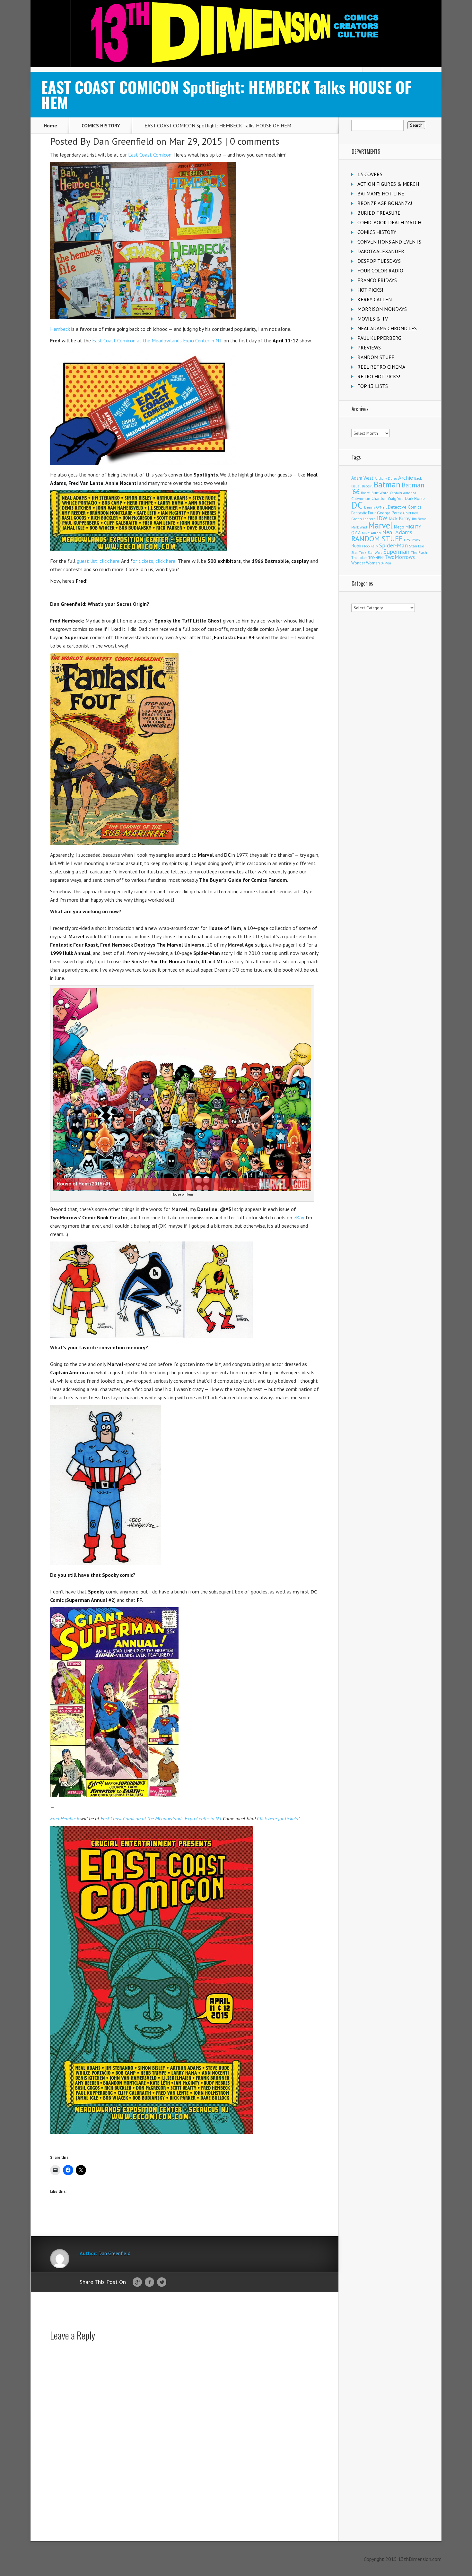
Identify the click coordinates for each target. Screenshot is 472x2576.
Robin (357, 545)
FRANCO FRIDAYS (377, 280)
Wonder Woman (366, 563)
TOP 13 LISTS (373, 386)
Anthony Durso (386, 478)
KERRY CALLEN (375, 299)
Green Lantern (363, 519)
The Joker (359, 558)
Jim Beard (419, 519)
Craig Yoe (396, 498)
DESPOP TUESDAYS (379, 261)
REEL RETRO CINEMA (381, 367)
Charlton (379, 498)
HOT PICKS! (370, 290)
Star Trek (359, 552)
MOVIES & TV (373, 319)
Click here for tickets (277, 1818)
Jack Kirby (400, 518)
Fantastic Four (363, 513)
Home (50, 125)
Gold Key (410, 513)
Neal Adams (397, 532)
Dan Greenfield (123, 141)
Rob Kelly (371, 546)
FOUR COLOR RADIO (380, 270)
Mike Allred (371, 533)
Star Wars (375, 553)
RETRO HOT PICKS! (379, 376)
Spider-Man (393, 545)
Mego (399, 527)
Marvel (380, 525)
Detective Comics (405, 507)
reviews (412, 539)
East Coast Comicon (150, 155)
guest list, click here (98, 561)
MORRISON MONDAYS (382, 309)
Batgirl (367, 486)
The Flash (419, 552)
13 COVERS (370, 174)
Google (137, 2282)
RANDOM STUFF (376, 357)
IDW (382, 518)
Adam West (362, 478)
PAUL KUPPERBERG (379, 338)
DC (357, 505)
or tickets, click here (154, 561)
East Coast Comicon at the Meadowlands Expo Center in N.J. (157, 340)
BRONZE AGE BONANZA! (385, 203)
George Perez (389, 513)
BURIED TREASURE (379, 213)
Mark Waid (359, 527)
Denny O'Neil (375, 507)
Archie (406, 478)
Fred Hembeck (65, 1818)
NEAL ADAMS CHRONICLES (387, 328)
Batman (387, 485)
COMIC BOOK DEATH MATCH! (390, 222)
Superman (396, 551)
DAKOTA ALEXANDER (381, 251)
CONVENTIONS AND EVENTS (389, 242)
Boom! (366, 493)
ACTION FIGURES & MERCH (388, 184)
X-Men (386, 563)
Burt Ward (380, 493)
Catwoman (361, 498)
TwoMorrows (400, 557)
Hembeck (60, 329)
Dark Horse (415, 498)
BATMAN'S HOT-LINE (381, 193)
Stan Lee (417, 546)
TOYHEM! (376, 558)
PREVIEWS (369, 348)
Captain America (403, 493)
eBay (299, 1217)
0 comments (255, 141)
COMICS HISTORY (101, 125)
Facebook (149, 2282)
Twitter (162, 2282)
